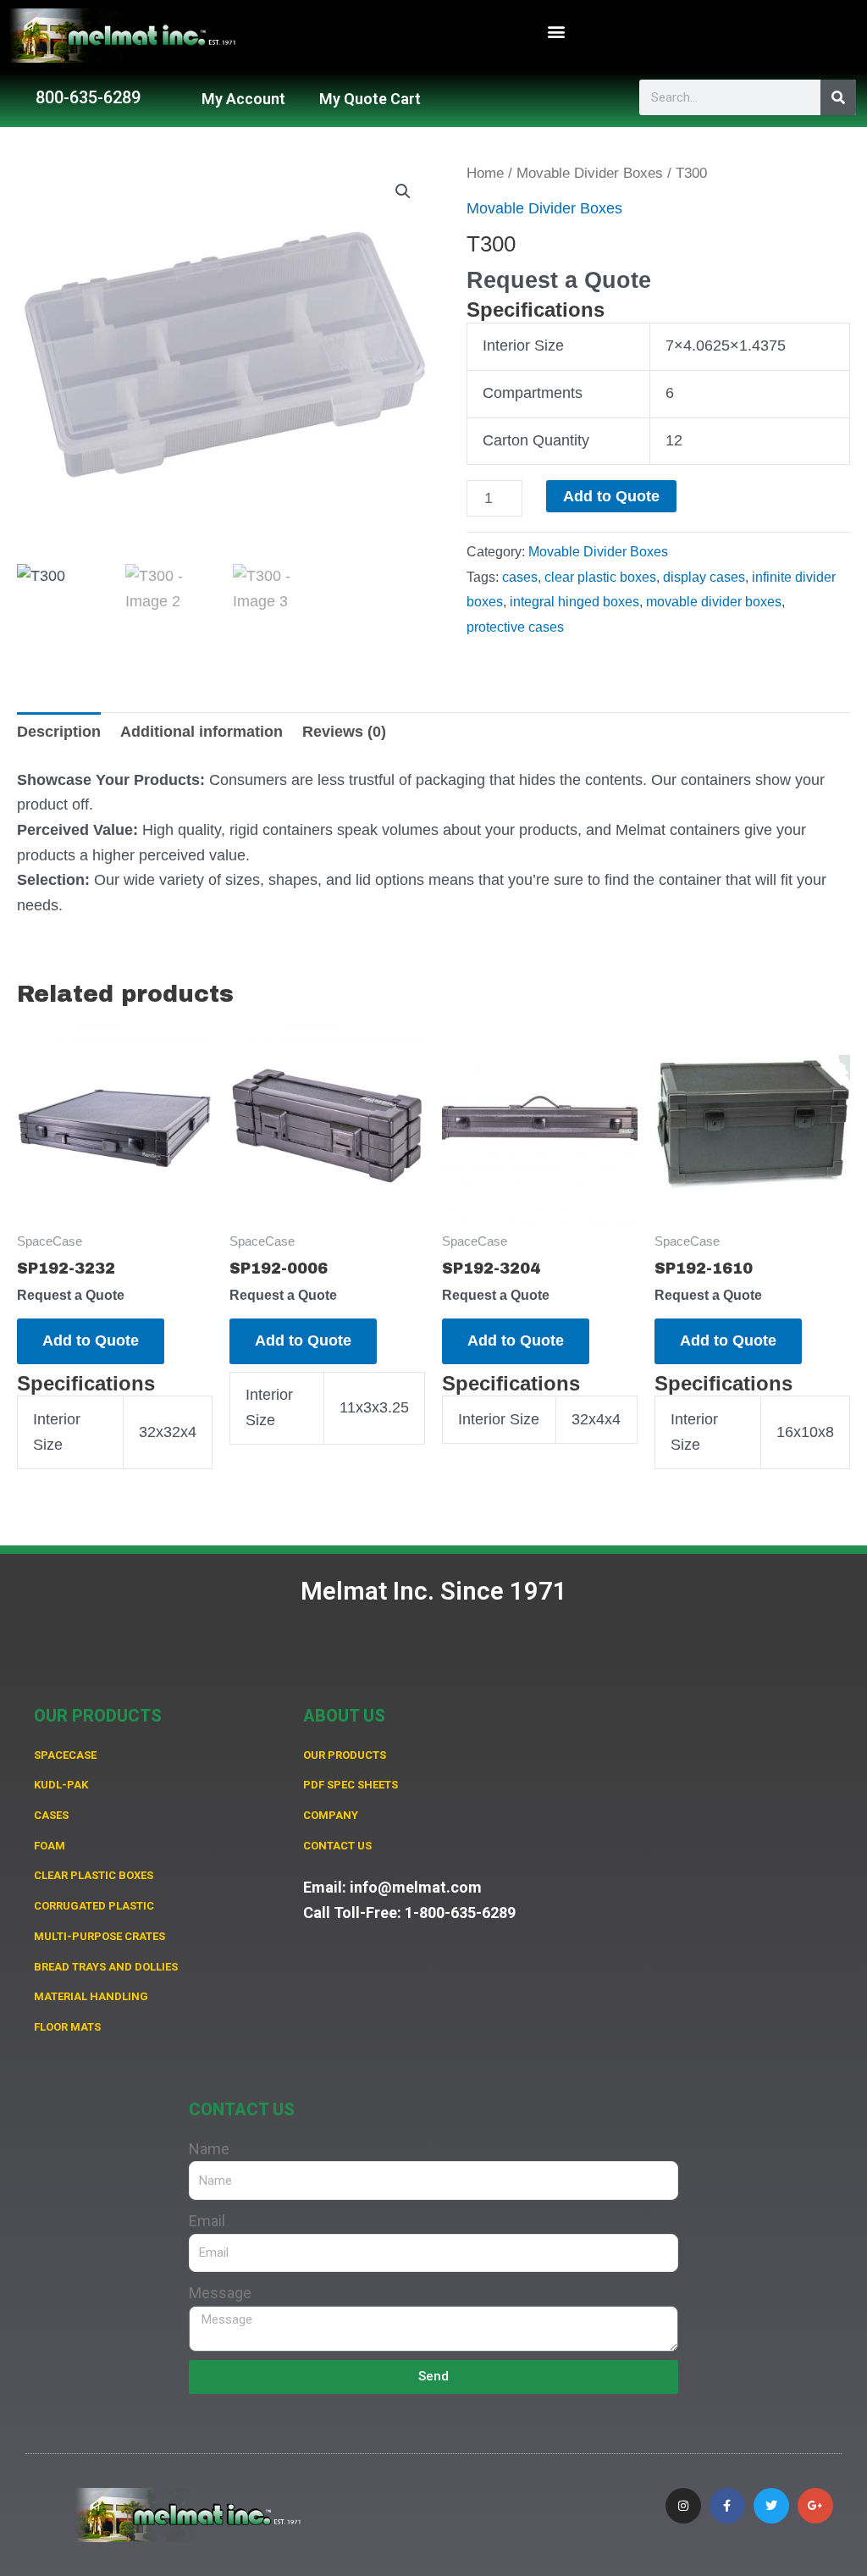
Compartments (533, 393)
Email (207, 2221)
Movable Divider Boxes (590, 173)
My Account (243, 99)
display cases (704, 577)
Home (485, 173)
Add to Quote (611, 496)
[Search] (838, 97)
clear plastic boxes (600, 577)
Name (209, 2149)
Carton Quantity (536, 440)
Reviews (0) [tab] (344, 732)
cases (520, 577)
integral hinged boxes (574, 601)
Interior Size (523, 345)
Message (220, 2293)
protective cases (515, 627)
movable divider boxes (714, 601)
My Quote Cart (370, 99)
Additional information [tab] (202, 732)
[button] (557, 32)
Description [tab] (59, 732)
